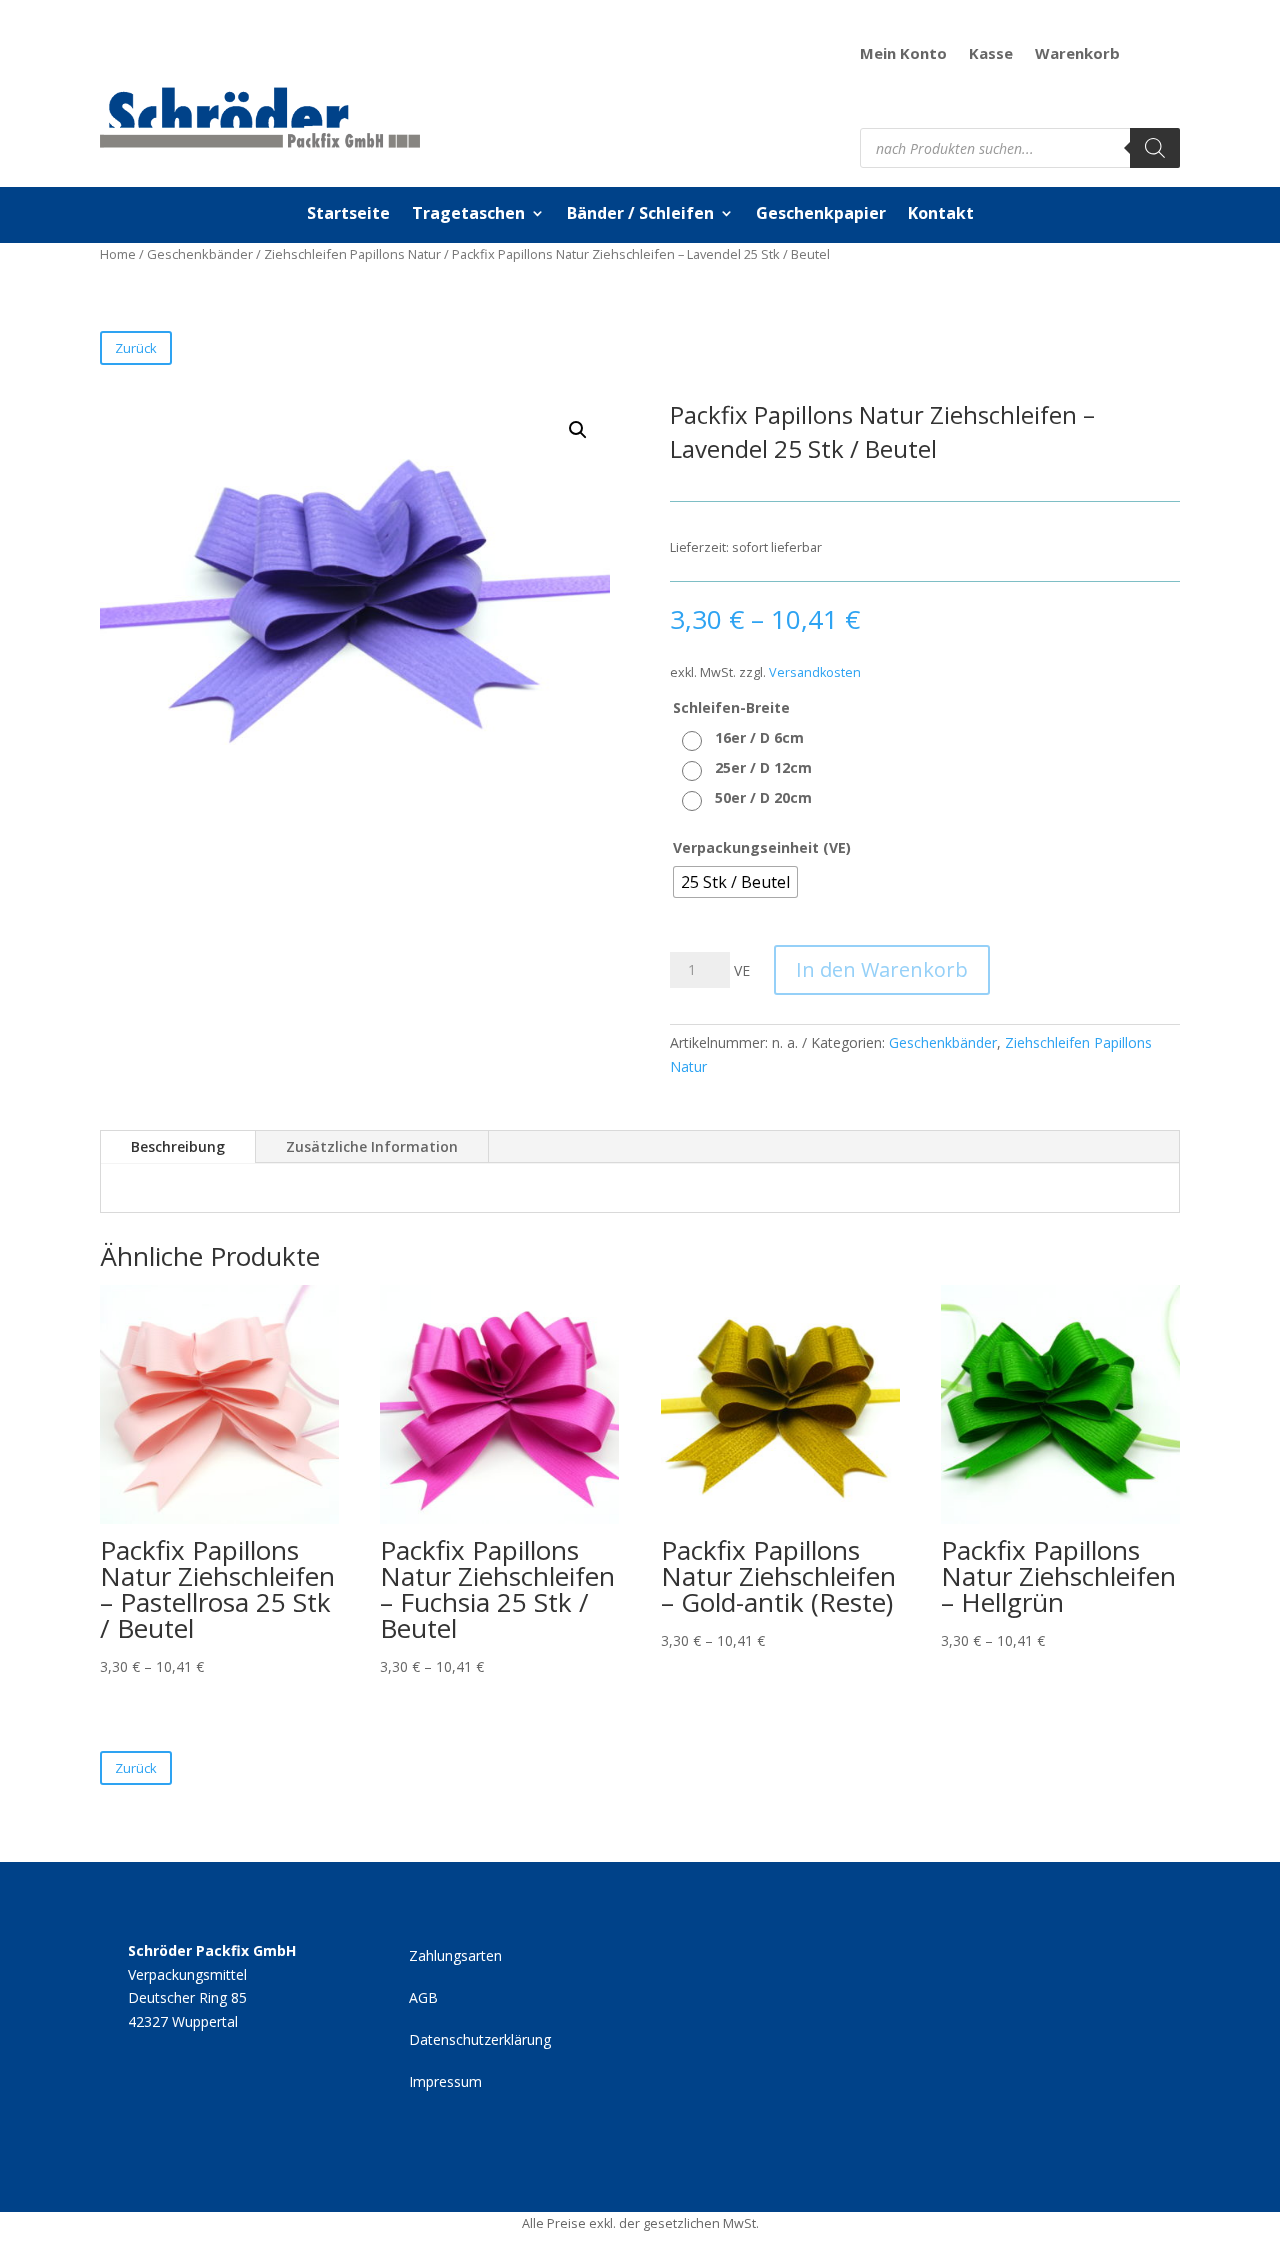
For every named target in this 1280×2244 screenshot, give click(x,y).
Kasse (991, 54)
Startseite (348, 215)
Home (118, 254)
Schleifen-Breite (731, 707)
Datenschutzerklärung (480, 2041)
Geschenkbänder (200, 254)
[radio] (745, 738)
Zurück (136, 348)
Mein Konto (903, 54)
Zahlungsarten (455, 1957)
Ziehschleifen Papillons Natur (352, 254)
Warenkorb (1077, 54)
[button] (578, 430)
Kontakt (941, 215)
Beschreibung (178, 1146)
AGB (423, 1999)
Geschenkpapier (821, 215)
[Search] (1155, 148)
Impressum (445, 2083)
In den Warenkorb (882, 969)
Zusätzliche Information (372, 1146)
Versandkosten (815, 672)
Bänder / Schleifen (640, 215)
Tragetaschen (468, 215)
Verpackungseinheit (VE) (762, 847)
